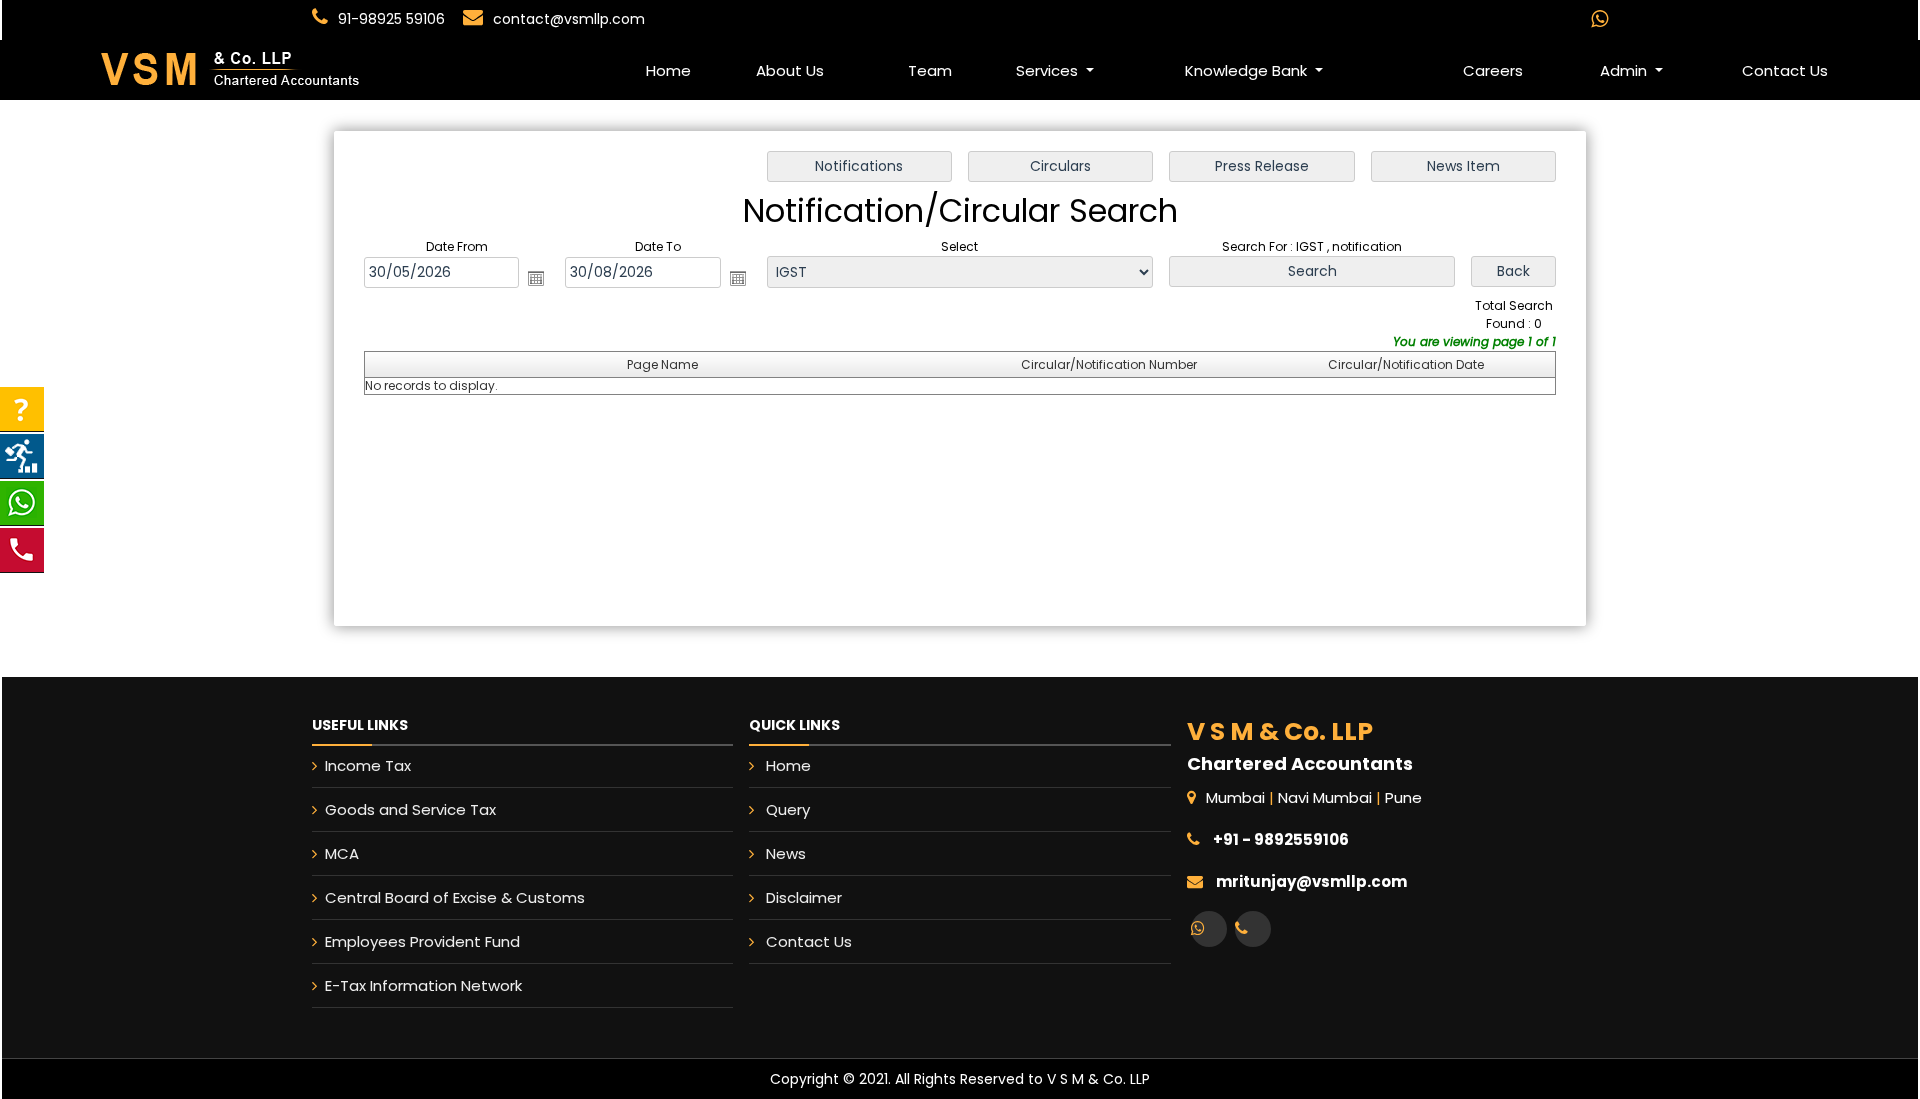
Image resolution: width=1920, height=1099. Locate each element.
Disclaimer (804, 897)
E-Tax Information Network (423, 985)
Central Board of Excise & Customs (455, 897)
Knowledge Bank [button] (1248, 70)
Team (930, 70)
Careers (1493, 70)
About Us (790, 70)
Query (788, 809)
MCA (342, 853)
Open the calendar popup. (536, 278)
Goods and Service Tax (410, 809)
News (786, 853)
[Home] (191, 68)
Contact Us (1785, 70)
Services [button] (1049, 70)
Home (668, 70)
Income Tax (368, 765)
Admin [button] (1625, 70)
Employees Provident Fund (422, 941)
